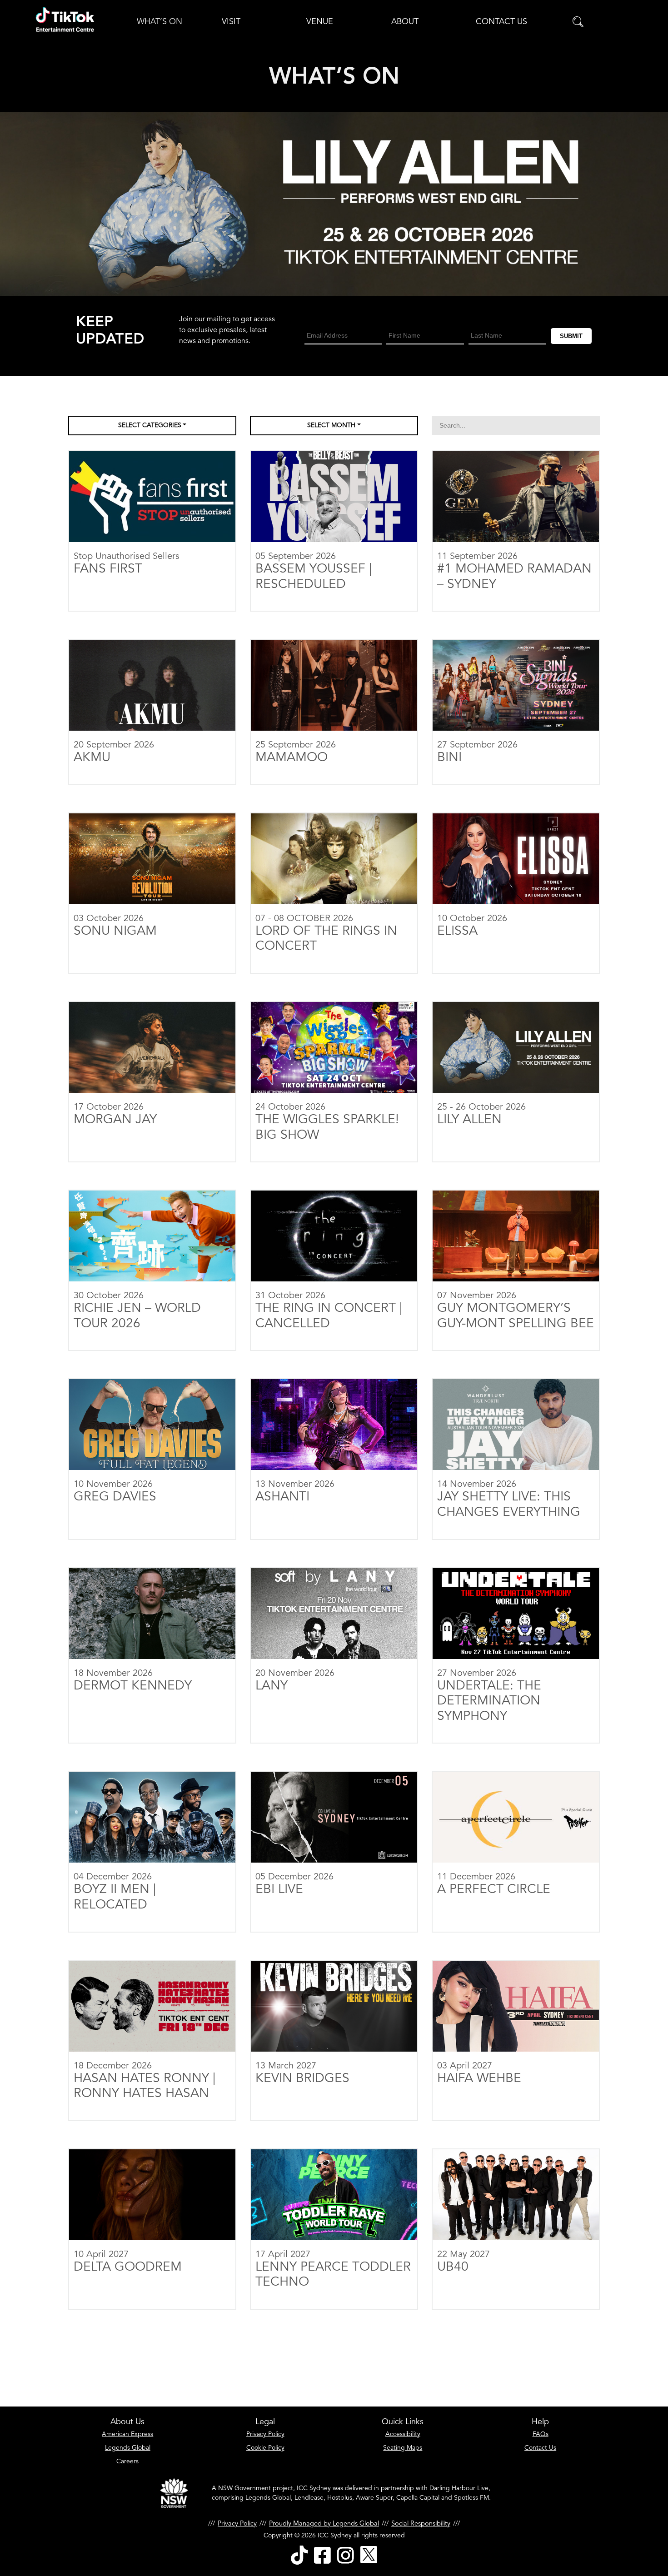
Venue (320, 22)
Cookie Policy (265, 2448)
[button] (578, 22)
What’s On (160, 22)
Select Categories (150, 425)
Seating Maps (403, 2448)
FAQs (541, 2434)
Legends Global (128, 2448)
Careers (127, 2461)
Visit (231, 22)
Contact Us (501, 22)
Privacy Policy (265, 2434)
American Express (127, 2434)
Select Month (331, 425)
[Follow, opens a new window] (299, 2555)
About (405, 22)
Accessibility (403, 2434)
